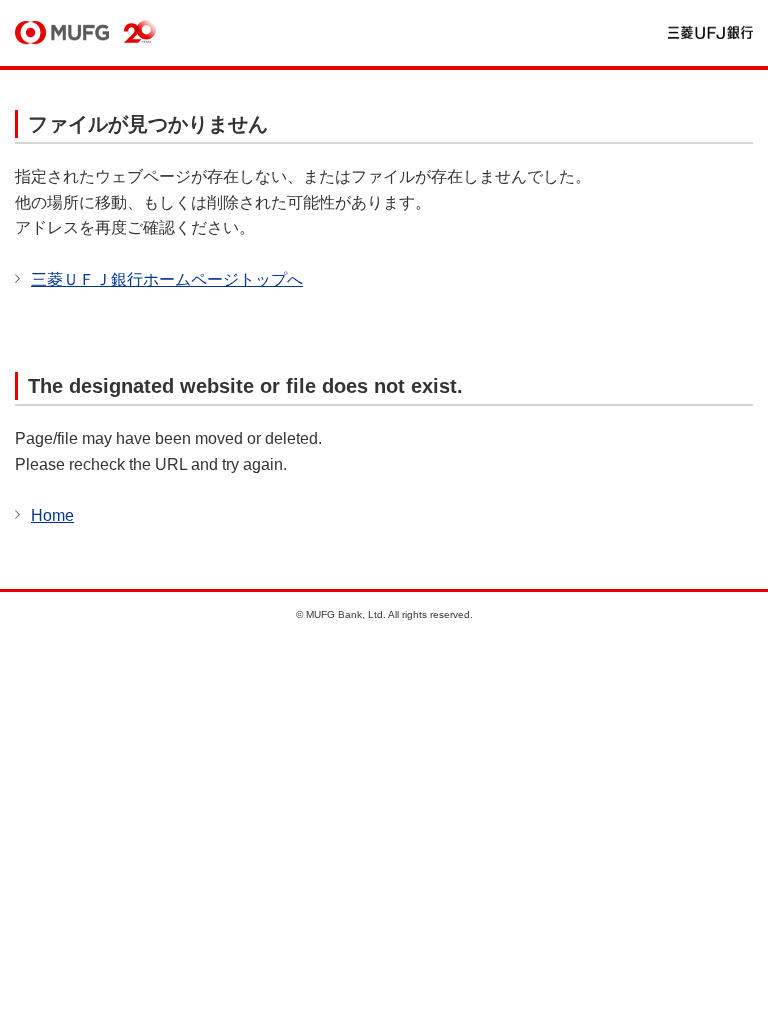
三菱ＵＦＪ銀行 (710, 33)
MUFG (62, 33)
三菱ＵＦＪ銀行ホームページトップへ (167, 279)
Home (52, 515)
